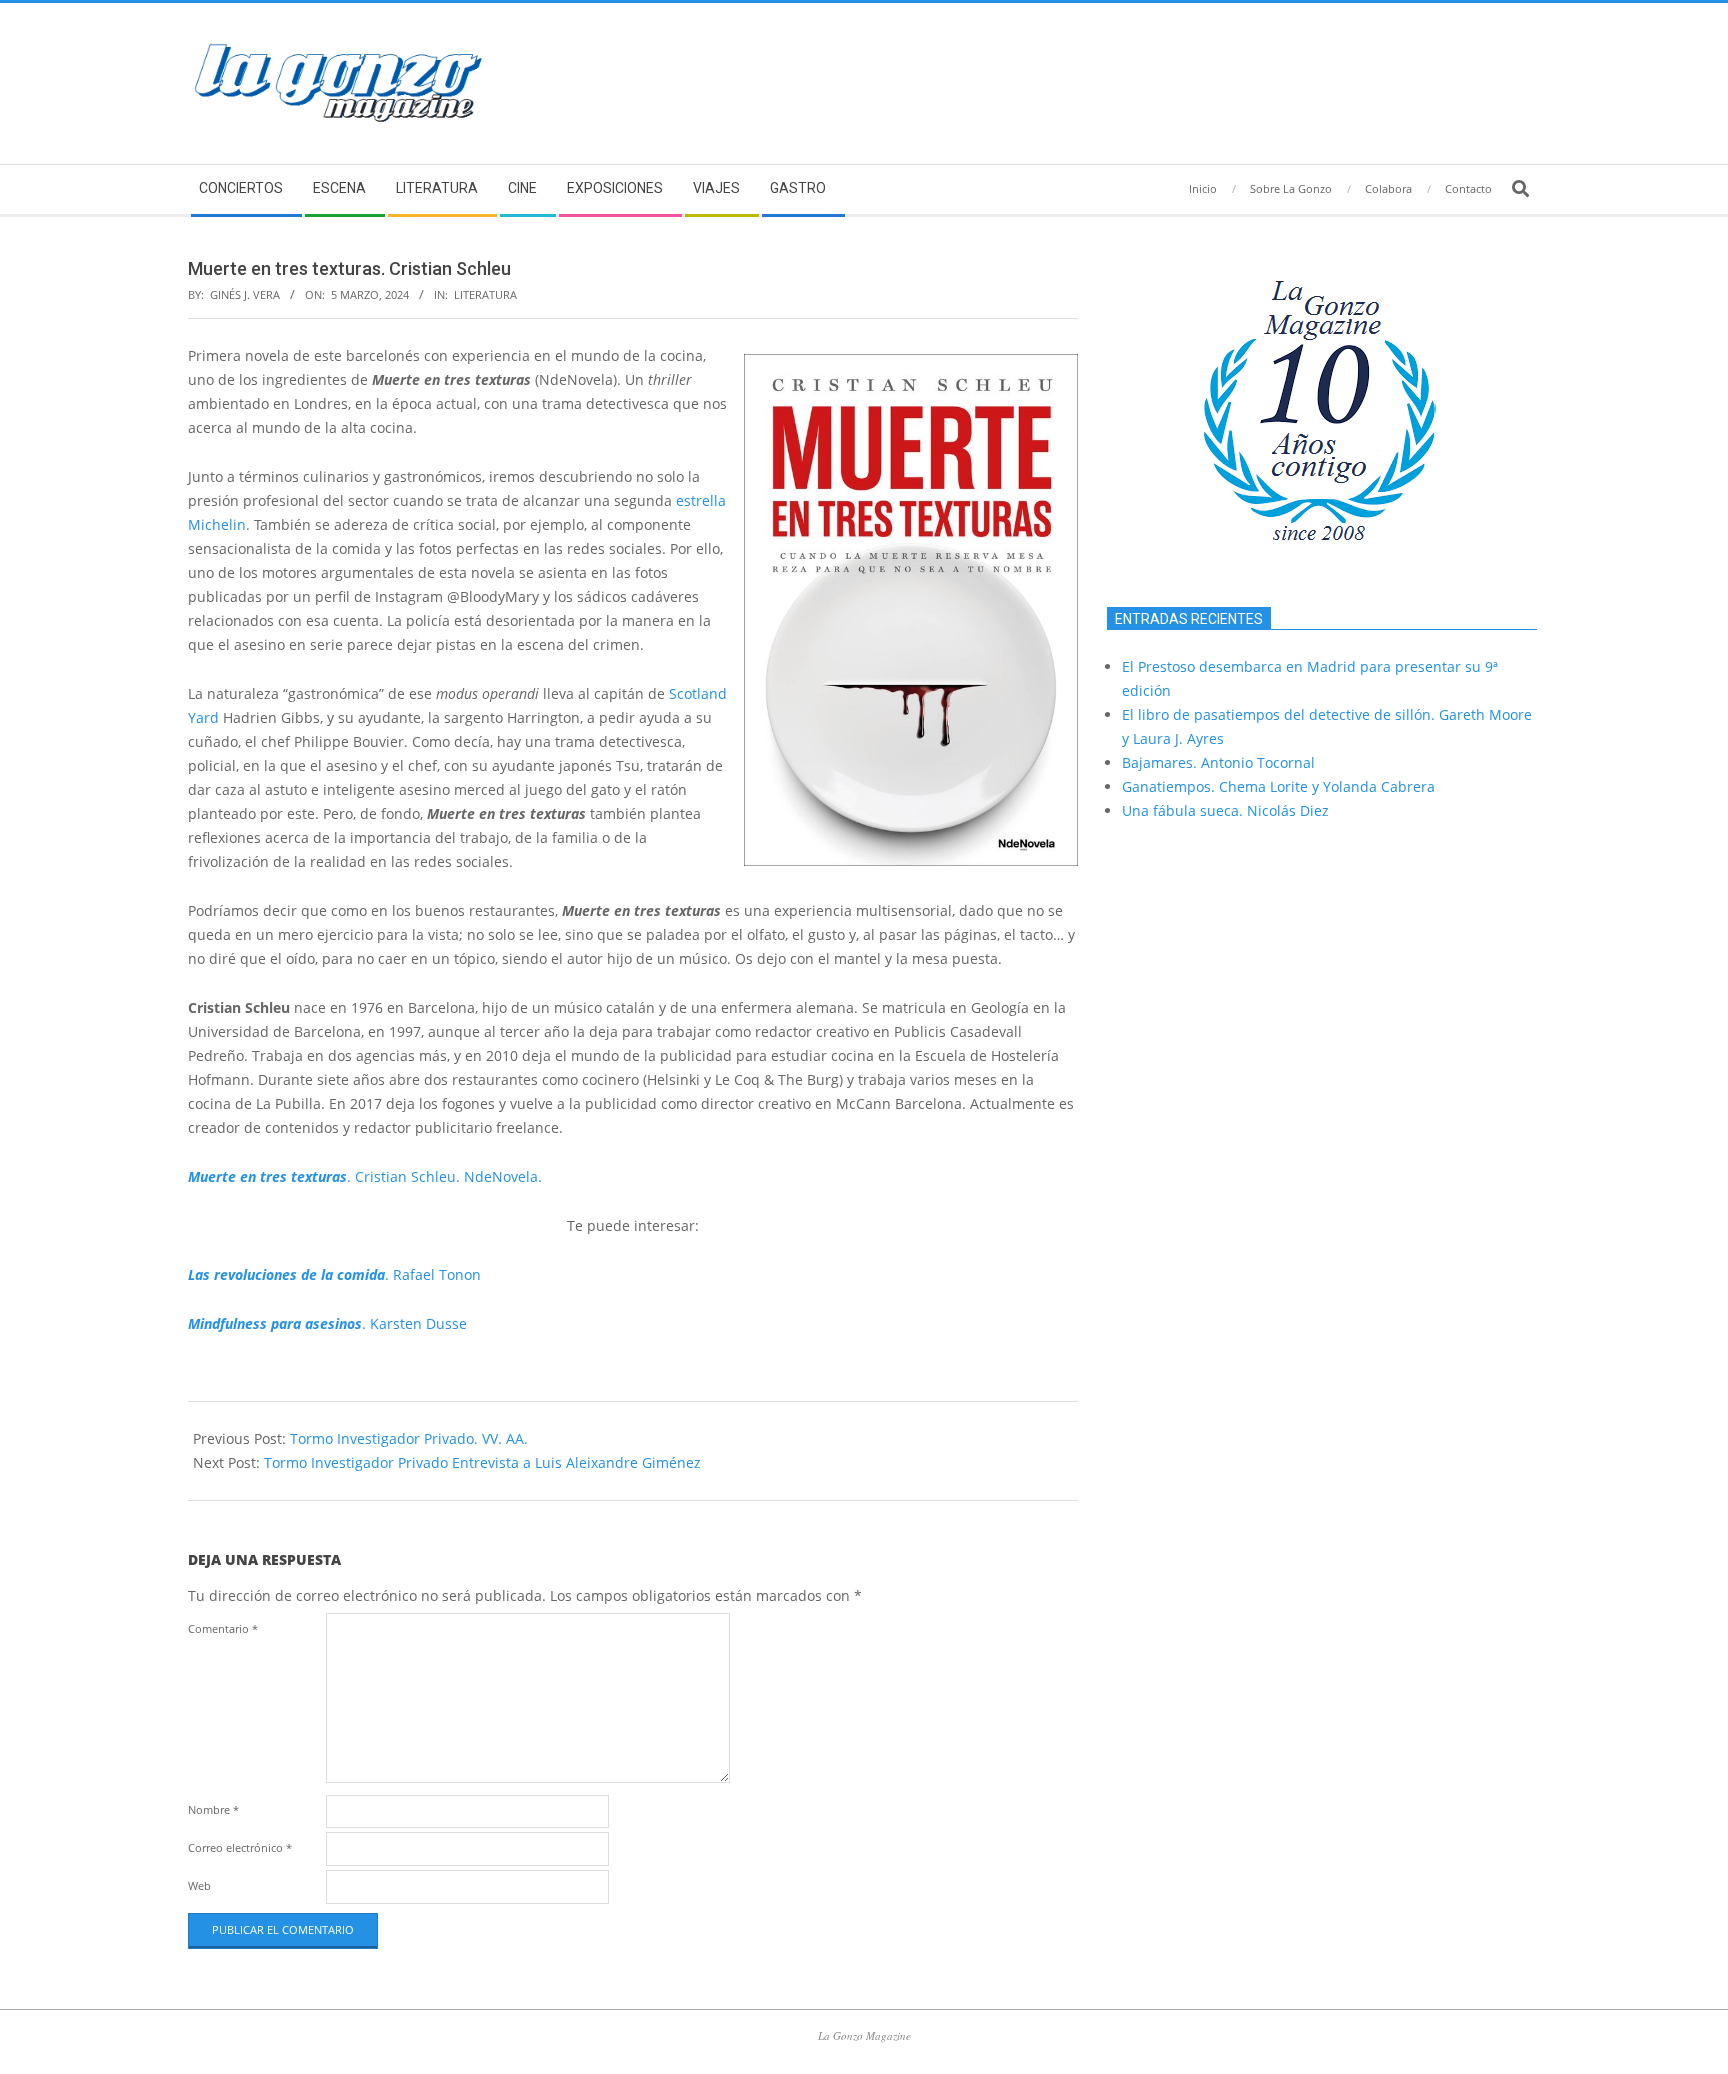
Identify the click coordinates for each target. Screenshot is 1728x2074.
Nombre (213, 1809)
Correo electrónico (240, 1847)
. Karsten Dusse (327, 1323)
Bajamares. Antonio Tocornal (1218, 762)
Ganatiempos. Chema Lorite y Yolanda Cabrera (1278, 786)
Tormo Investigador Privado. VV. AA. (409, 1438)
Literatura (485, 294)
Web (199, 1885)
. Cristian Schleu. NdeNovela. (365, 1176)
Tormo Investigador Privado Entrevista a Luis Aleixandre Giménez (482, 1462)
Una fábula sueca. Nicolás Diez (1225, 810)
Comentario (223, 1628)
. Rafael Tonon (334, 1274)
